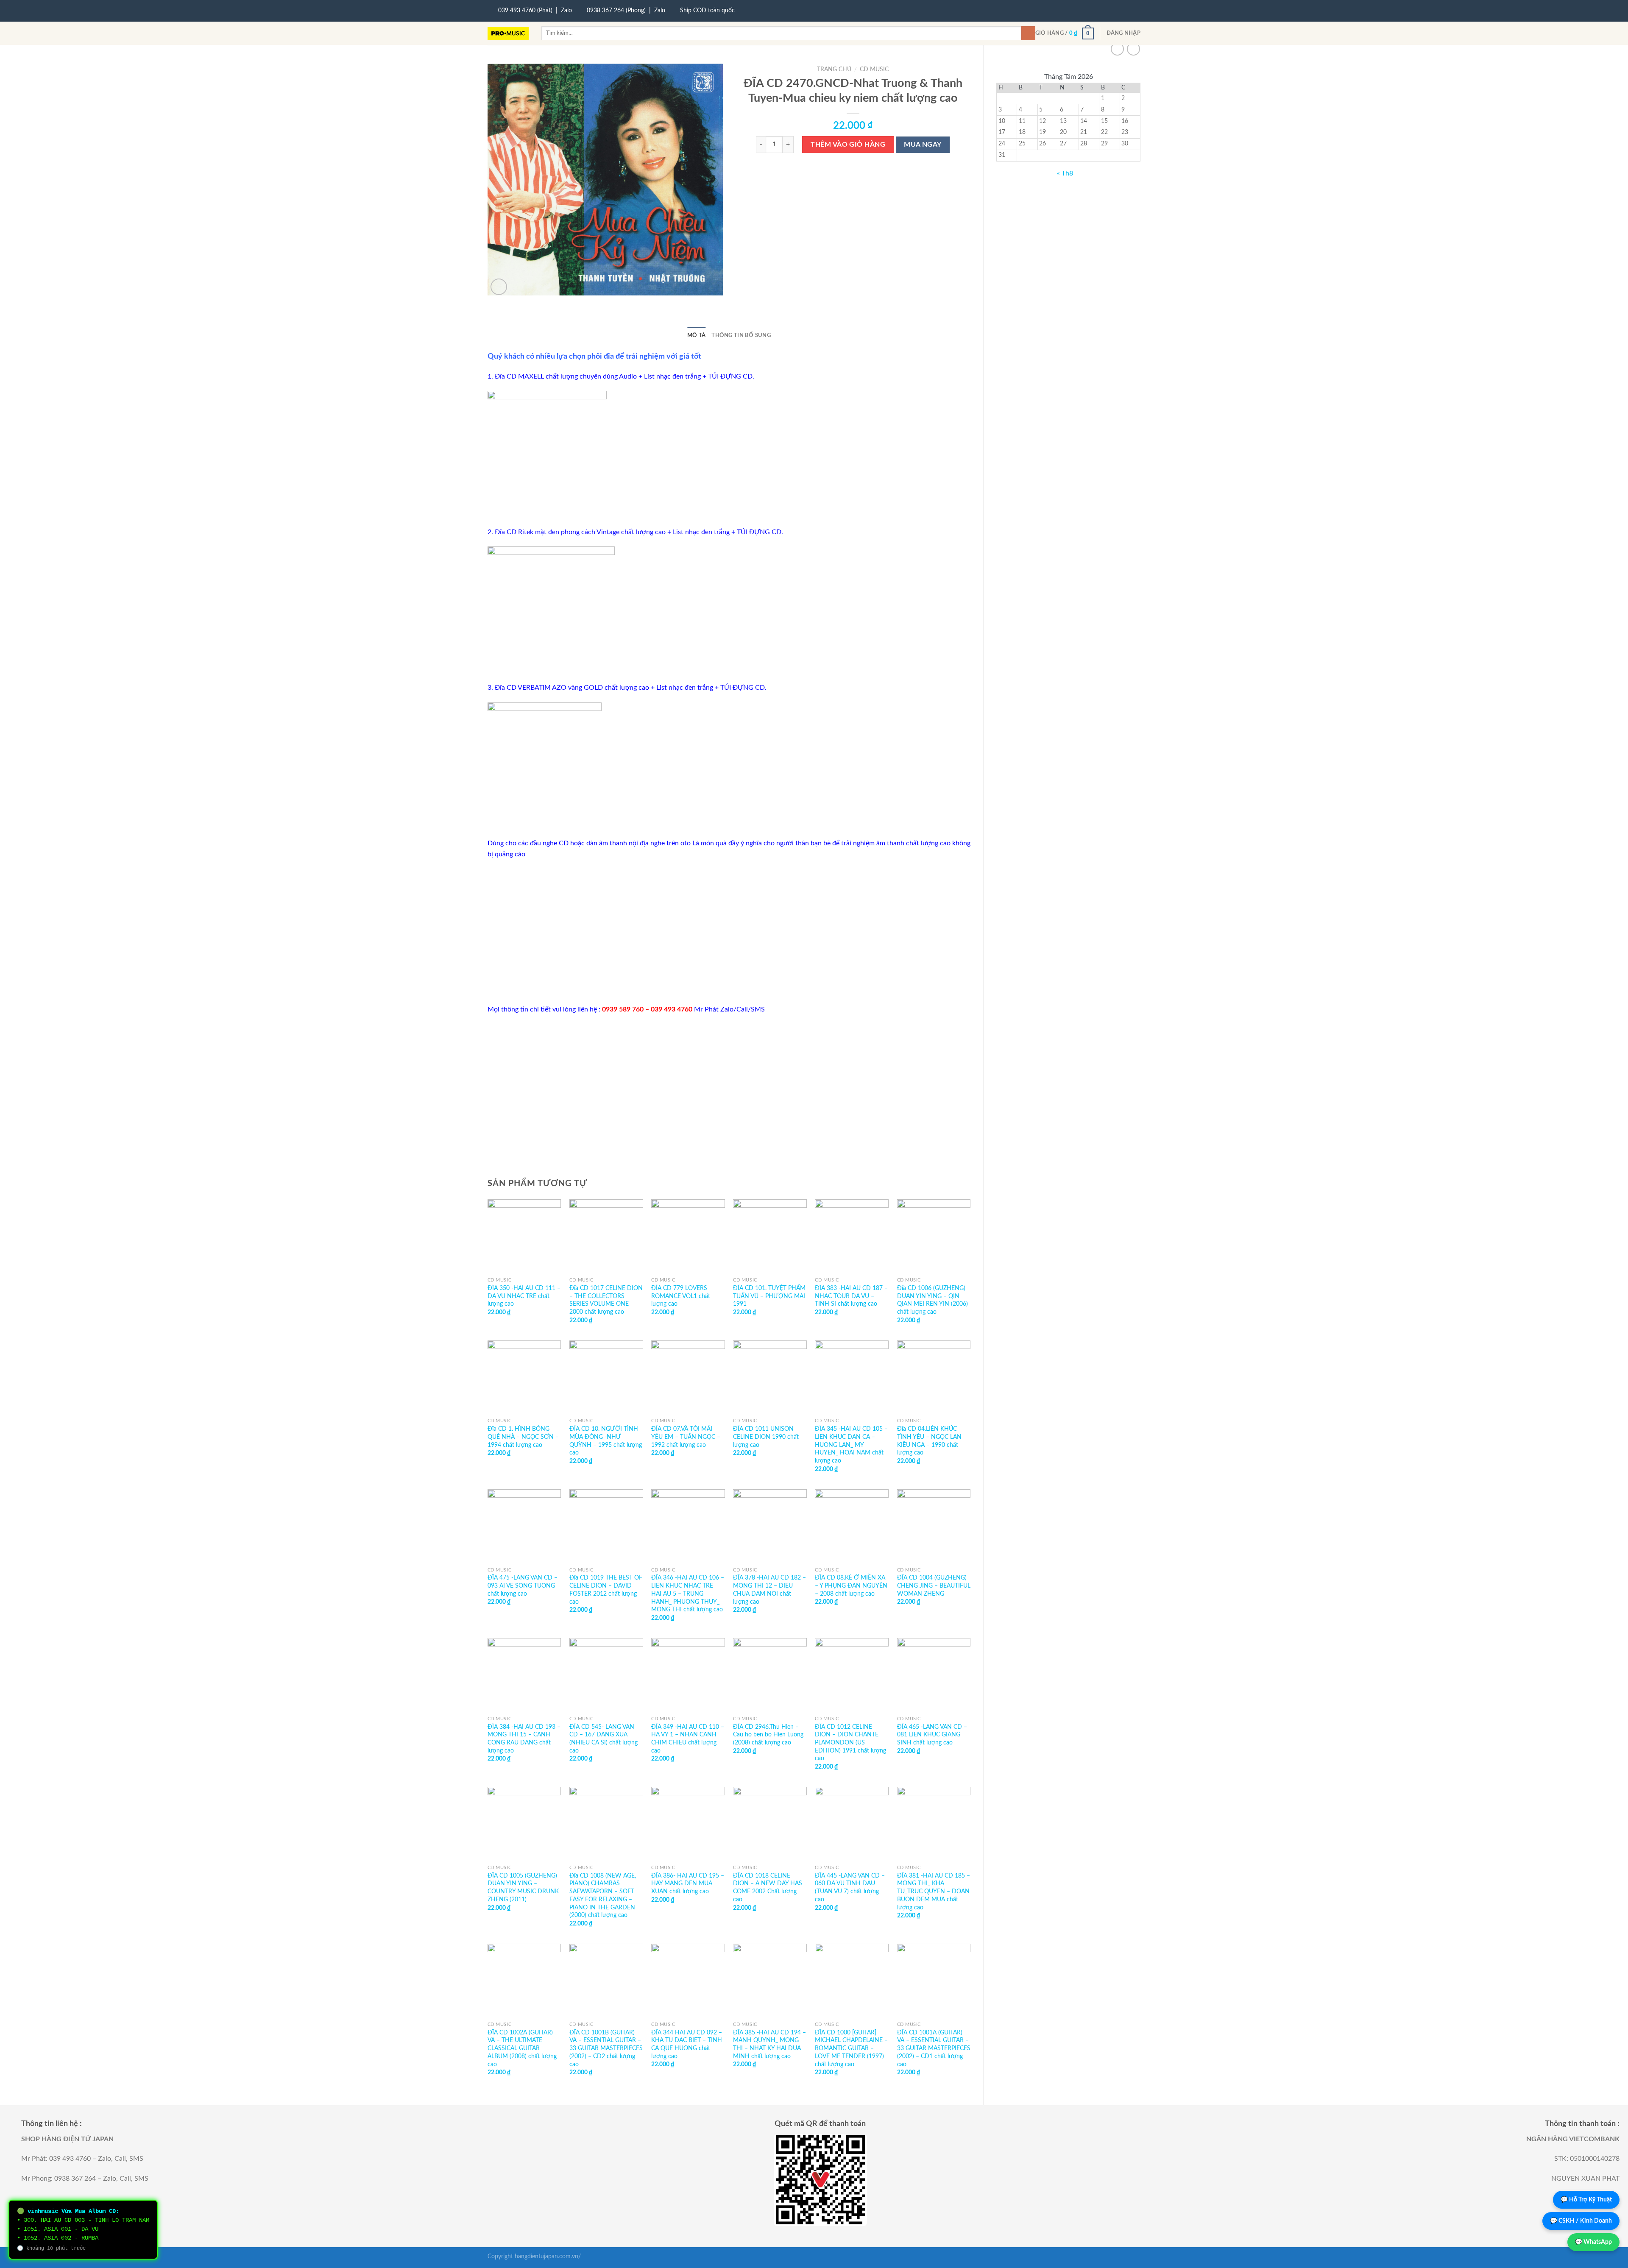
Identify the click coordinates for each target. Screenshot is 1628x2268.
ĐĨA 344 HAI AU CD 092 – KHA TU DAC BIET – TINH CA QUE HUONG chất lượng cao (687, 2044)
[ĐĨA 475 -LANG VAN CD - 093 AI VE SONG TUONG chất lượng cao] (524, 1526)
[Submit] (1028, 33)
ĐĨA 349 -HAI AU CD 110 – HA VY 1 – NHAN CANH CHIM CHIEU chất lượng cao (688, 1739)
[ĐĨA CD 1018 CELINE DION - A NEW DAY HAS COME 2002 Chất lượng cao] (770, 1824)
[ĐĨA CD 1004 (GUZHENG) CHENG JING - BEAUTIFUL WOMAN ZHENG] (934, 1526)
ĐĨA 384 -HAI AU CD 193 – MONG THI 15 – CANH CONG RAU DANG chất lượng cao (524, 1739)
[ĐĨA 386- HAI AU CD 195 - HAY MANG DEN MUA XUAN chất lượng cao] (688, 1824)
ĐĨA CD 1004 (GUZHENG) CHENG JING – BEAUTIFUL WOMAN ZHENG (934, 1585)
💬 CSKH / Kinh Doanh (1581, 2221)
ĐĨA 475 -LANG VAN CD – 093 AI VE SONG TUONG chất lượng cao (523, 1585)
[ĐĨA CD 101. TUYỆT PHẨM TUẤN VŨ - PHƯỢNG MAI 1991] (770, 1236)
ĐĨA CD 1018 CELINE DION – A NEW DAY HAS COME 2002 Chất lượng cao (768, 1888)
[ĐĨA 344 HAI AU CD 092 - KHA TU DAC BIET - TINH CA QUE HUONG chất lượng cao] (688, 1981)
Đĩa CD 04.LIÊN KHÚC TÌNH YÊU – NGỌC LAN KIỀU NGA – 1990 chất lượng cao (929, 1441)
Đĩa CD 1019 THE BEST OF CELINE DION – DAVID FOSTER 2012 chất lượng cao (606, 1590)
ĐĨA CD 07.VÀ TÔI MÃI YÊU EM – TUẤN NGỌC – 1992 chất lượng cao (686, 1437)
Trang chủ (834, 70)
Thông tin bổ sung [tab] (741, 335)
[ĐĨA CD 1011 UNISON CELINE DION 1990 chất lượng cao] (770, 1377)
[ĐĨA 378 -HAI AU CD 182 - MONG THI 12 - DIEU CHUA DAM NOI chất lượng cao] (770, 1526)
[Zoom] (499, 287)
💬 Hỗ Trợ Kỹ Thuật (1586, 2200)
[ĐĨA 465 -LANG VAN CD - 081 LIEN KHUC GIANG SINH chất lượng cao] (934, 1675)
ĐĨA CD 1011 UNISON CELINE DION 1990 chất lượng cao (766, 1437)
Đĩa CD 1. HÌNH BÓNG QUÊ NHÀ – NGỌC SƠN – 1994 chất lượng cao (523, 1437)
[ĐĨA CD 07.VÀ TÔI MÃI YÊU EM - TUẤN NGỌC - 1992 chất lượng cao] (688, 1377)
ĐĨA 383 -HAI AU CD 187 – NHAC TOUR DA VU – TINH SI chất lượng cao (851, 1296)
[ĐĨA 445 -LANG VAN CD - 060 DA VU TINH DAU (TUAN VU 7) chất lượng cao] (852, 1824)
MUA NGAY (923, 145)
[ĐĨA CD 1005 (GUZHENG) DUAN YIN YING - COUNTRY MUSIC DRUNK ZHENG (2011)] (524, 1824)
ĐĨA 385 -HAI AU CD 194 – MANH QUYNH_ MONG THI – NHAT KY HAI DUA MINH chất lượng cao (769, 2044)
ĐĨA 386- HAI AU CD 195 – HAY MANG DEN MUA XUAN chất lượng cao (688, 1883)
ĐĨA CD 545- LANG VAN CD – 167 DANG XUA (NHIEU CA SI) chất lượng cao (604, 1739)
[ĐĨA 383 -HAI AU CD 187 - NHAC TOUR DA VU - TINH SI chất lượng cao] (852, 1236)
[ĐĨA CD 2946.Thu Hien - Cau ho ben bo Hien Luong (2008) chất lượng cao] (770, 1675)
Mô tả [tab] (696, 335)
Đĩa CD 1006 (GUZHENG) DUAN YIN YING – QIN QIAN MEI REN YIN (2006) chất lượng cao (932, 1300)
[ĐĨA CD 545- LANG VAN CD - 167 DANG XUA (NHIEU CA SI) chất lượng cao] (606, 1675)
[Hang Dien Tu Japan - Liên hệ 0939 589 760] (508, 33)
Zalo (566, 11)
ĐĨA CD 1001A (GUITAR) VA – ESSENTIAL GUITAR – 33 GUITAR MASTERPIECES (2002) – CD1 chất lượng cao (934, 2048)
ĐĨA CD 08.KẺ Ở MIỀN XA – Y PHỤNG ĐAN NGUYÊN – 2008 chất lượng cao (851, 1585)
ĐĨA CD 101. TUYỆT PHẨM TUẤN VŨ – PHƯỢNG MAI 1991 (769, 1296)
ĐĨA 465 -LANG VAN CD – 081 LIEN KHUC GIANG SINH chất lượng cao (932, 1735)
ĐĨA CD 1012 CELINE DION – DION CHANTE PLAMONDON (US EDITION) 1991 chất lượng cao (850, 1743)
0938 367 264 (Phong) (616, 11)
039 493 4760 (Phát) (525, 11)
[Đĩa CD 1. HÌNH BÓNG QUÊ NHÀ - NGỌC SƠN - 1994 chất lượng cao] (524, 1377)
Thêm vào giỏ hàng (848, 145)
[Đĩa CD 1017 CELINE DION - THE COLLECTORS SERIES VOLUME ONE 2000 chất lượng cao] (606, 1236)
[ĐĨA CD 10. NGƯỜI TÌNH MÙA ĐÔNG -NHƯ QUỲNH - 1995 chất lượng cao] (606, 1377)
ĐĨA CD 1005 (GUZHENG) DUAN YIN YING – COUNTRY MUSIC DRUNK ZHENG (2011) (523, 1888)
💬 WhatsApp (1593, 2242)
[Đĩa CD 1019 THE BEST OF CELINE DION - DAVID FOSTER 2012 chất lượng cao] (606, 1526)
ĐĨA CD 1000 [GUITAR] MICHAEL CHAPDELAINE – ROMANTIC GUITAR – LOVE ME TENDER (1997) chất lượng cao (851, 2048)
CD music (874, 70)
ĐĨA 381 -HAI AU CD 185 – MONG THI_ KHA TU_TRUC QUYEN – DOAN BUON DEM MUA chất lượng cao (934, 1892)
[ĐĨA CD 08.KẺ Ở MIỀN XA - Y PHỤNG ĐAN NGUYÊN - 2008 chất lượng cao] (852, 1526)
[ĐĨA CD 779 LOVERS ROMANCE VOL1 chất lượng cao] (688, 1236)
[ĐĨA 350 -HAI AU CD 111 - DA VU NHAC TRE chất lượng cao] (524, 1236)
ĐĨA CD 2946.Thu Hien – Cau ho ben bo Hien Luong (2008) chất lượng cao (768, 1735)
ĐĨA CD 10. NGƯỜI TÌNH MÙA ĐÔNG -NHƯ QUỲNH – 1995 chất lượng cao (606, 1441)
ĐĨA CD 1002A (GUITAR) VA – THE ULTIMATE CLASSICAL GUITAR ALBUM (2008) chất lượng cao (522, 2048)
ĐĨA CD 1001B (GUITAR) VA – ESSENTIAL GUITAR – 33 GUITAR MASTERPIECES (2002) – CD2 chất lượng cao (606, 2048)
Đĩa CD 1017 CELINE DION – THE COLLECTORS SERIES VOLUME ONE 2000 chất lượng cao (606, 1300)
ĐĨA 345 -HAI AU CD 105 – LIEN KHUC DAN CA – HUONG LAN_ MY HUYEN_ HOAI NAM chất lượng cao (851, 1445)
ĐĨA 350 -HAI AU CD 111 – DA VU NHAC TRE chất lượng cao (524, 1296)
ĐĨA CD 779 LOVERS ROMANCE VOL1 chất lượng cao (681, 1296)
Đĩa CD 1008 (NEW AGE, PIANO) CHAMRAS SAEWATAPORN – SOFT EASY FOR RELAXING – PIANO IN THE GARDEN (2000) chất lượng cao (603, 1896)
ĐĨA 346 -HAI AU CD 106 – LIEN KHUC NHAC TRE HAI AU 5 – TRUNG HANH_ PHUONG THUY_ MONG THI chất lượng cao (688, 1594)
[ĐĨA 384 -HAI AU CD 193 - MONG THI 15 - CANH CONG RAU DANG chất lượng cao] (524, 1675)
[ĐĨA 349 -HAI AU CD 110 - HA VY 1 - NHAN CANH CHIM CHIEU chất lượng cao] (688, 1675)
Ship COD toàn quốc (707, 11)
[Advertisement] (729, 932)
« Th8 (1065, 173)
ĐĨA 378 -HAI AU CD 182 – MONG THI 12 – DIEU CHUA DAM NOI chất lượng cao (769, 1590)
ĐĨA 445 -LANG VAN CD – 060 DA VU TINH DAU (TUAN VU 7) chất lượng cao (850, 1888)
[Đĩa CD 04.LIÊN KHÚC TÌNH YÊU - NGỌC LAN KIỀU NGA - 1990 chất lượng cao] (934, 1377)
